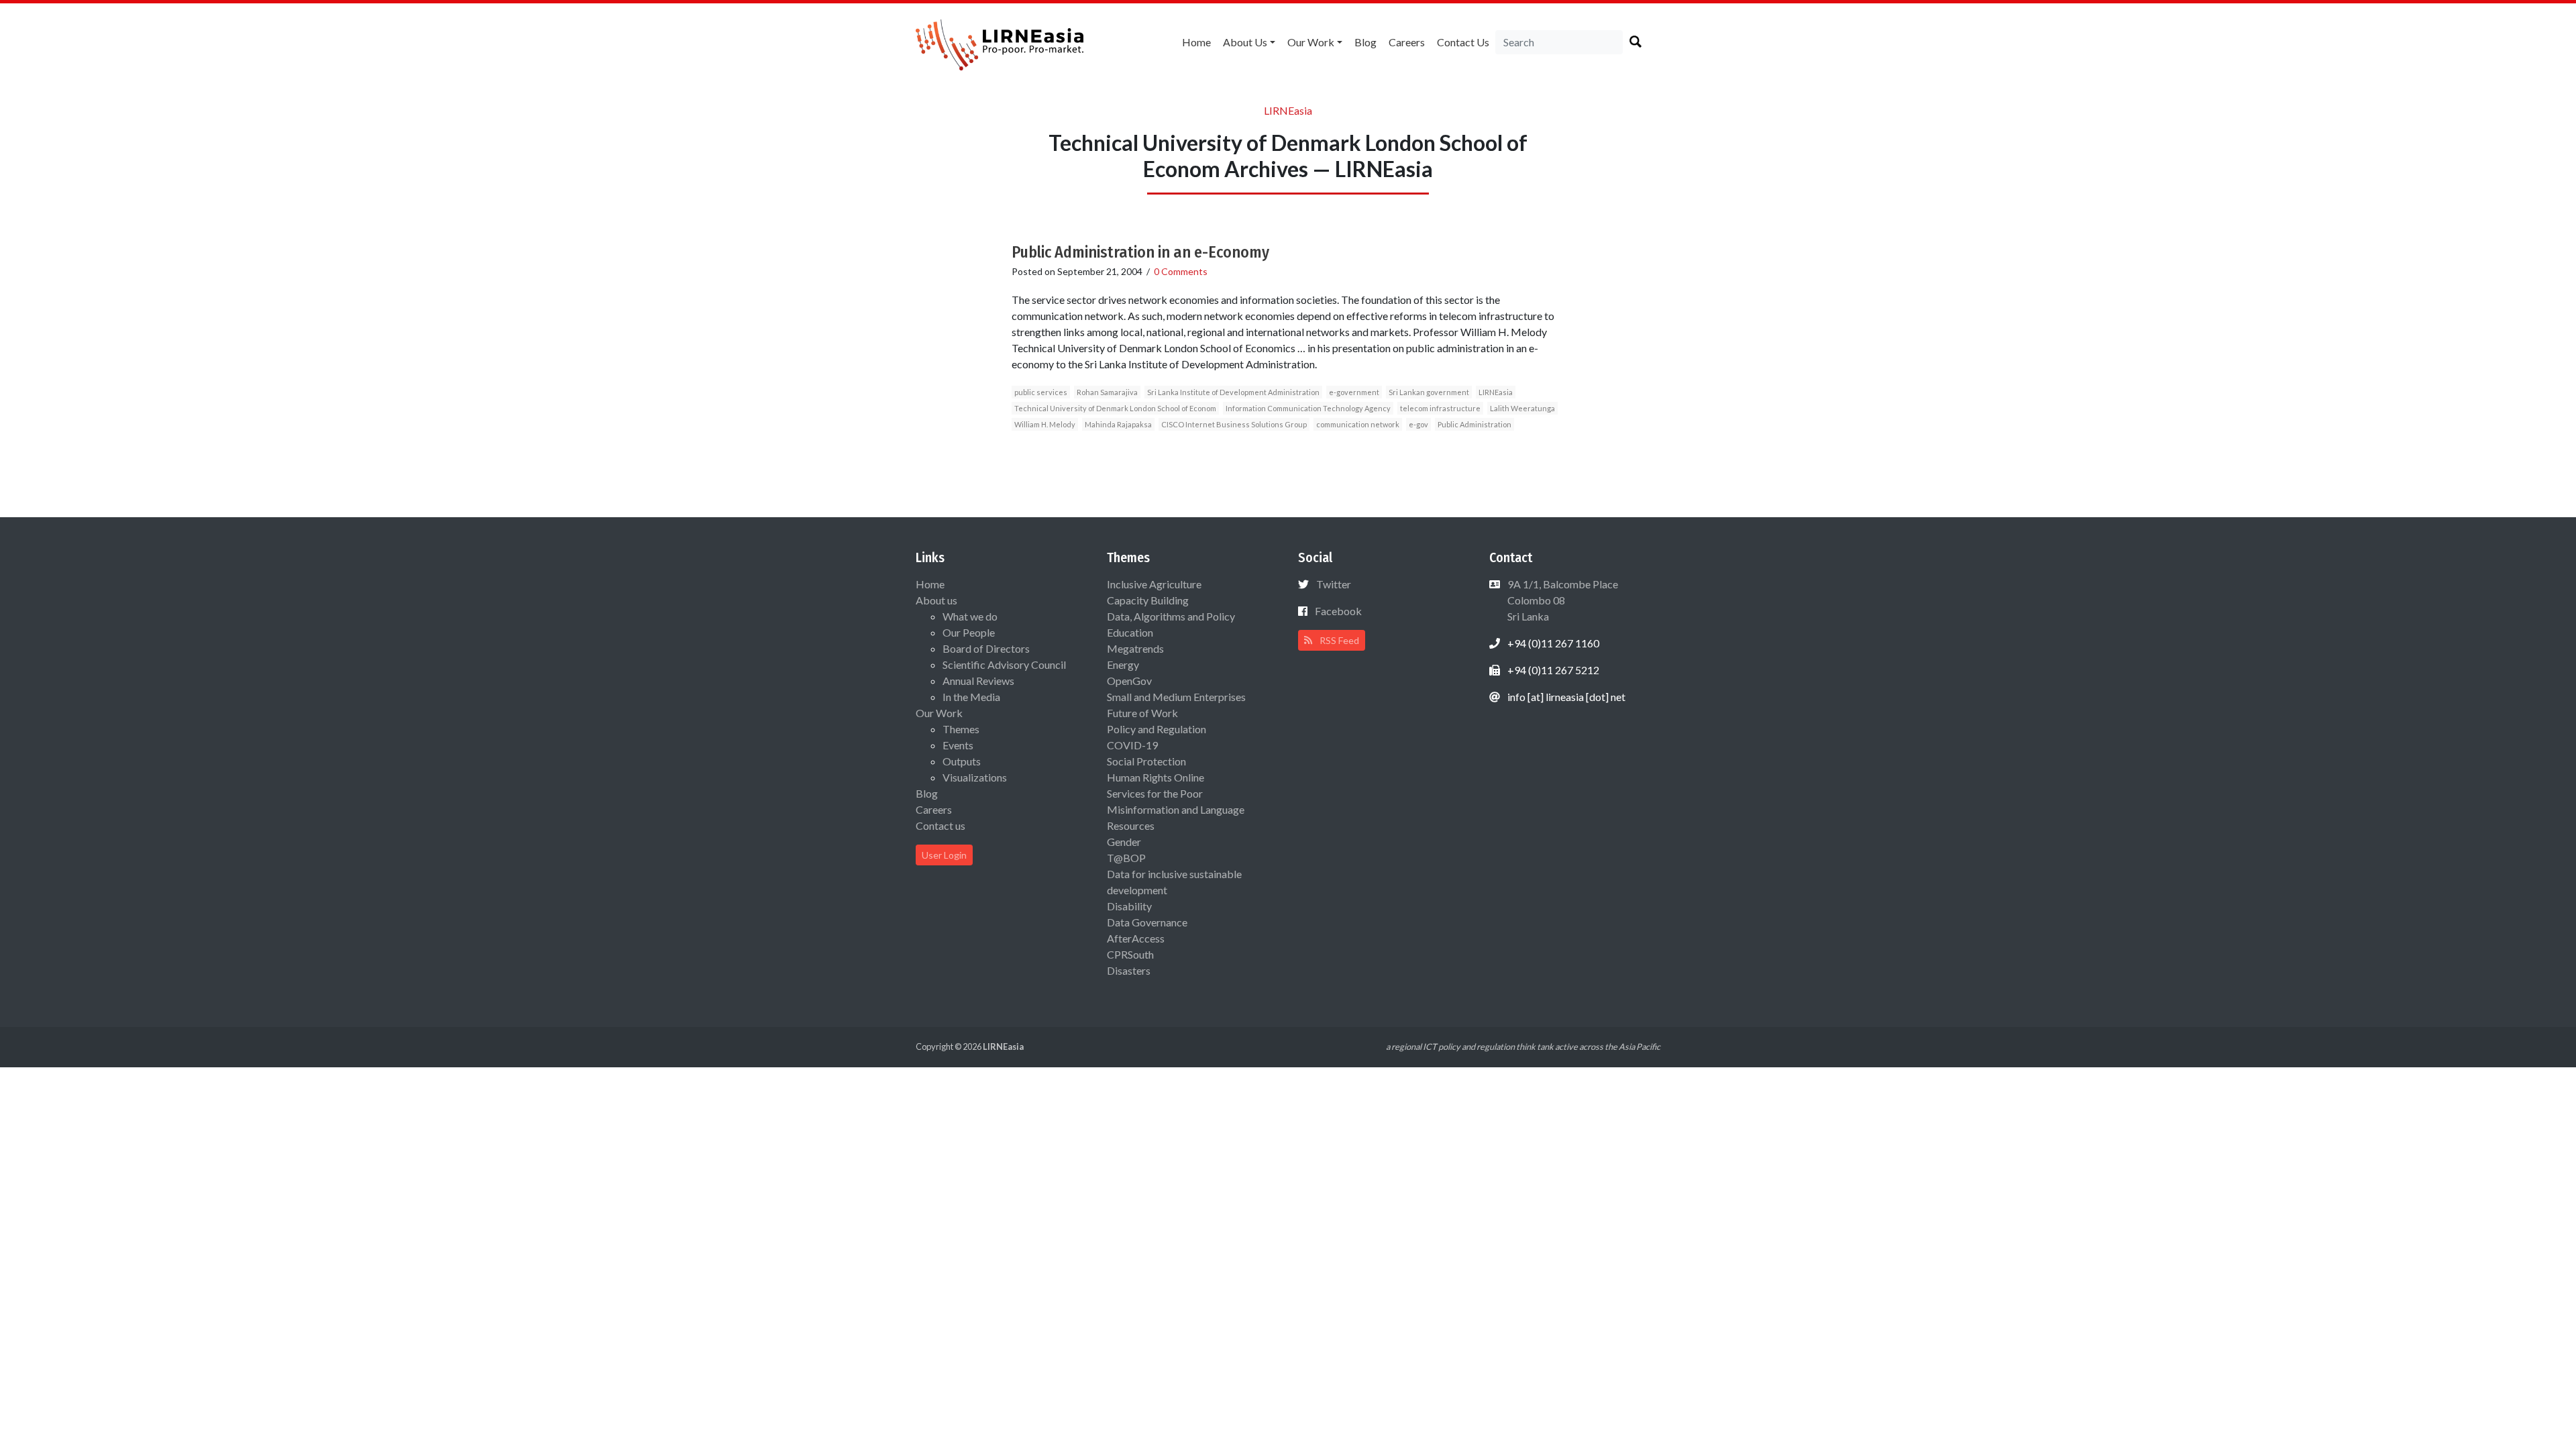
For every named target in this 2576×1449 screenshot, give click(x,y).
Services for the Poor (1155, 793)
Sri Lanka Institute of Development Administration (1233, 392)
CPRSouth (1130, 954)
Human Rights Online (1156, 777)
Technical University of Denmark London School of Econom (1115, 408)
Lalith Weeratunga (1522, 408)
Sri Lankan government (1429, 392)
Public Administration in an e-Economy (1140, 252)
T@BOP (1126, 858)
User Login (944, 855)
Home (1196, 42)
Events (958, 745)
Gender (1124, 842)
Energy (1123, 664)
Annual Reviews (978, 681)
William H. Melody (1045, 424)
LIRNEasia (1496, 392)
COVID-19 (1132, 745)
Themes (961, 729)
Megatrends (1135, 648)
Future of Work (1142, 713)
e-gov (1418, 424)
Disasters (1129, 970)
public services (1041, 392)
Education (1130, 632)
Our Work (1311, 42)
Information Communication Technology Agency (1308, 408)
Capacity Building (1148, 600)
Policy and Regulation (1157, 729)
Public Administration (1474, 424)
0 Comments (1181, 271)
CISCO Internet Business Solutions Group (1234, 424)
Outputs (962, 761)
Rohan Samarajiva (1107, 392)
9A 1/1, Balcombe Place (1562, 600)
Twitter (1334, 584)
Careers (1407, 42)
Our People (969, 632)
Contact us (1463, 42)
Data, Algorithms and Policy (1171, 616)
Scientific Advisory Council (1004, 664)
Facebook (1338, 611)
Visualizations (975, 777)
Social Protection (1146, 761)
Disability (1129, 906)
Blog (1365, 42)
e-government (1354, 392)
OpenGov (1129, 681)
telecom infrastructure (1440, 408)
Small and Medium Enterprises (1176, 697)
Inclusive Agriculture (1154, 584)
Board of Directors (986, 648)
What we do (970, 616)
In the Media (971, 697)
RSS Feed (1338, 640)
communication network (1358, 424)
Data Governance (1147, 922)
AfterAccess (1136, 938)
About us (1245, 42)
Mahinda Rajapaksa (1118, 424)
